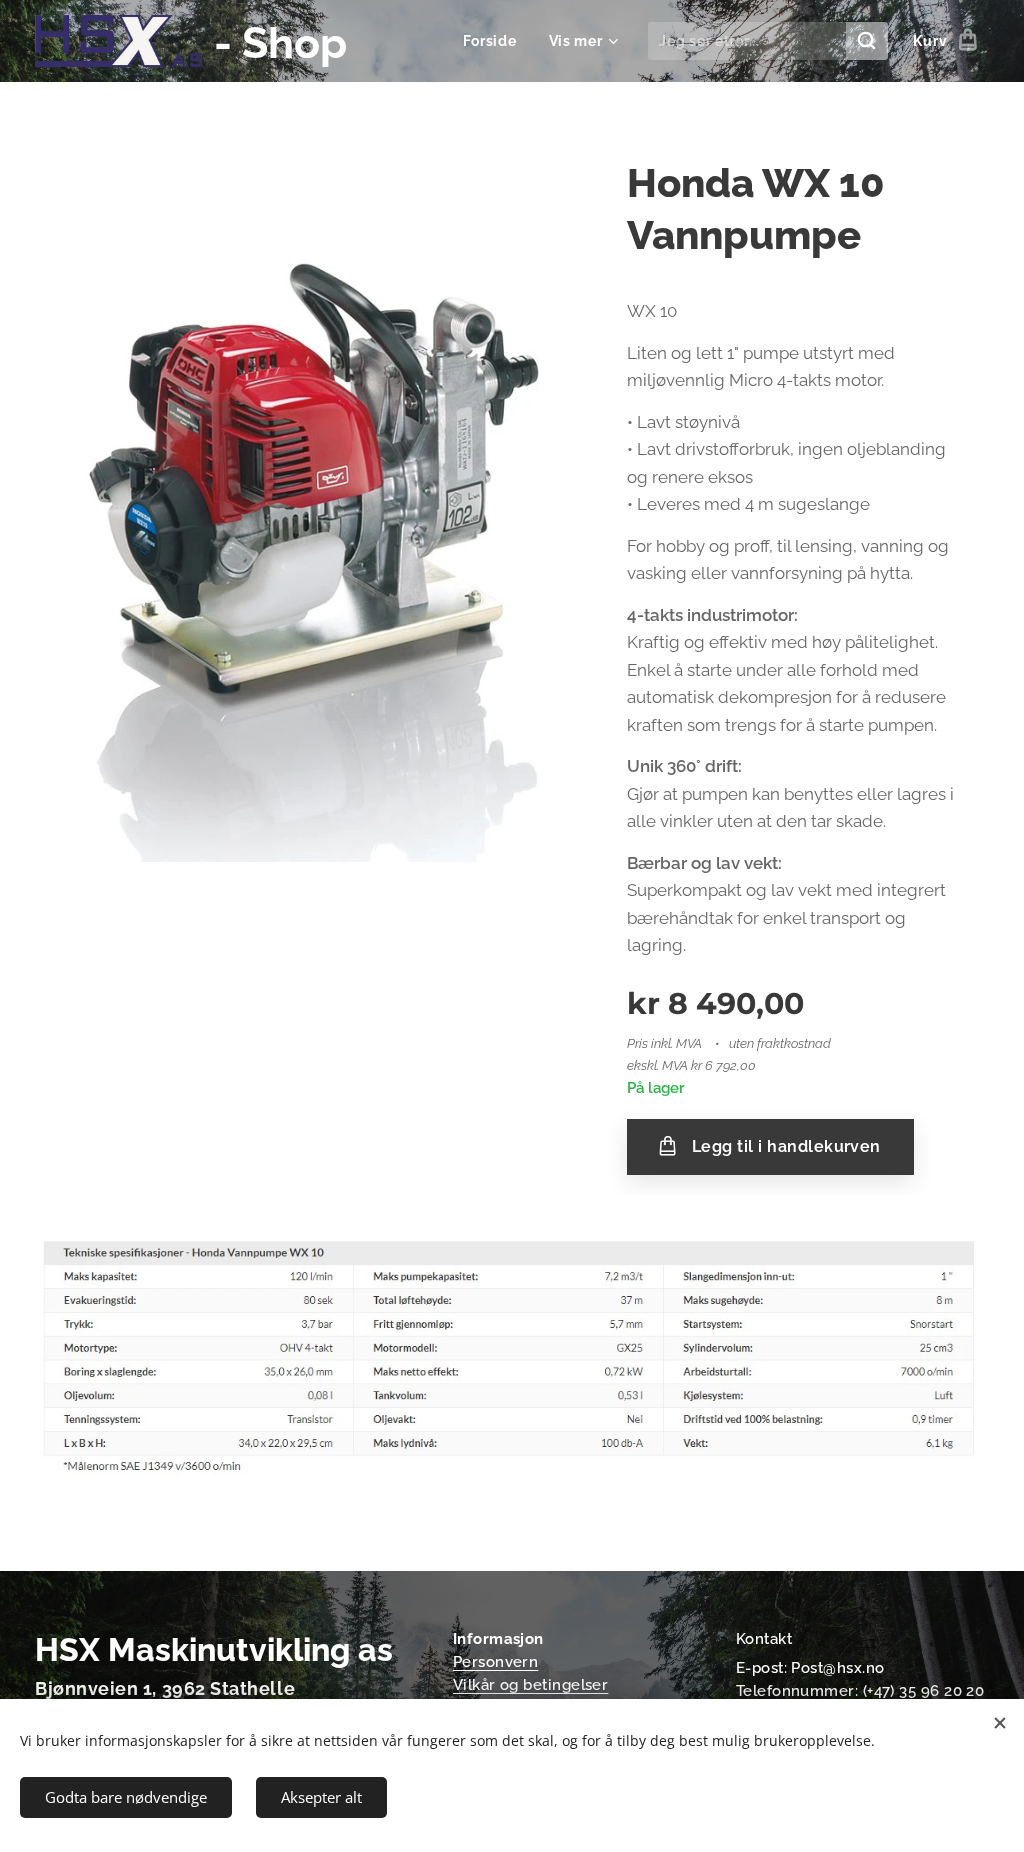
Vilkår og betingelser (531, 1685)
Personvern (496, 1662)
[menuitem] (495, 41)
